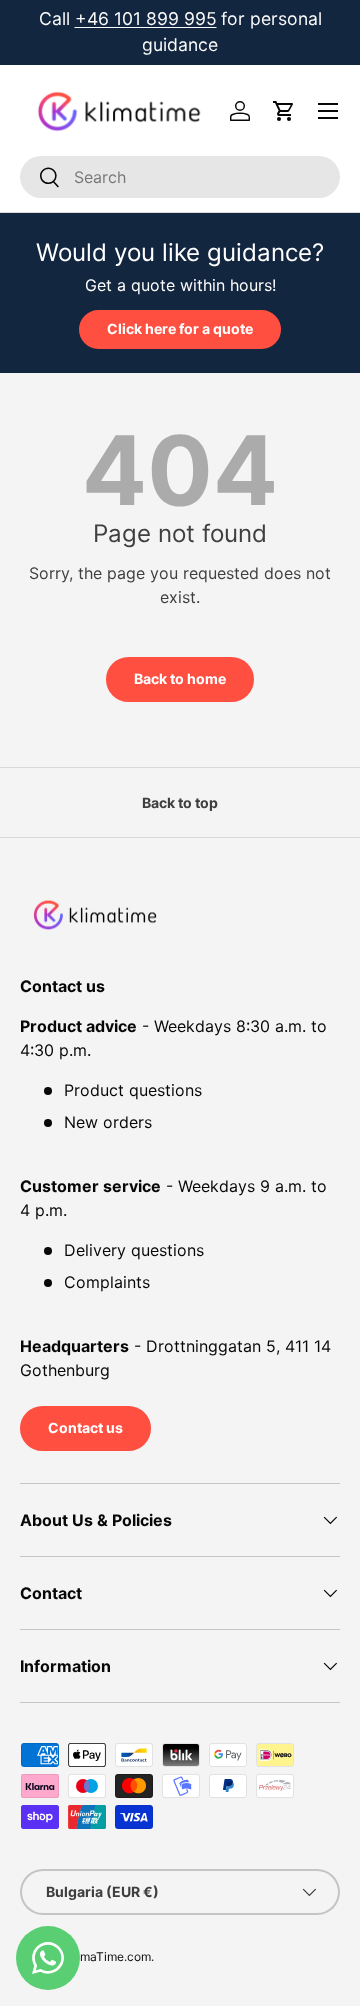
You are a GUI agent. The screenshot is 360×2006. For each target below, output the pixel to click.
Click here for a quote (180, 328)
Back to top (180, 802)
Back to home (180, 678)
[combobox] (180, 177)
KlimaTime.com (108, 1956)
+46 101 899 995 (146, 18)
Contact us (85, 1427)
